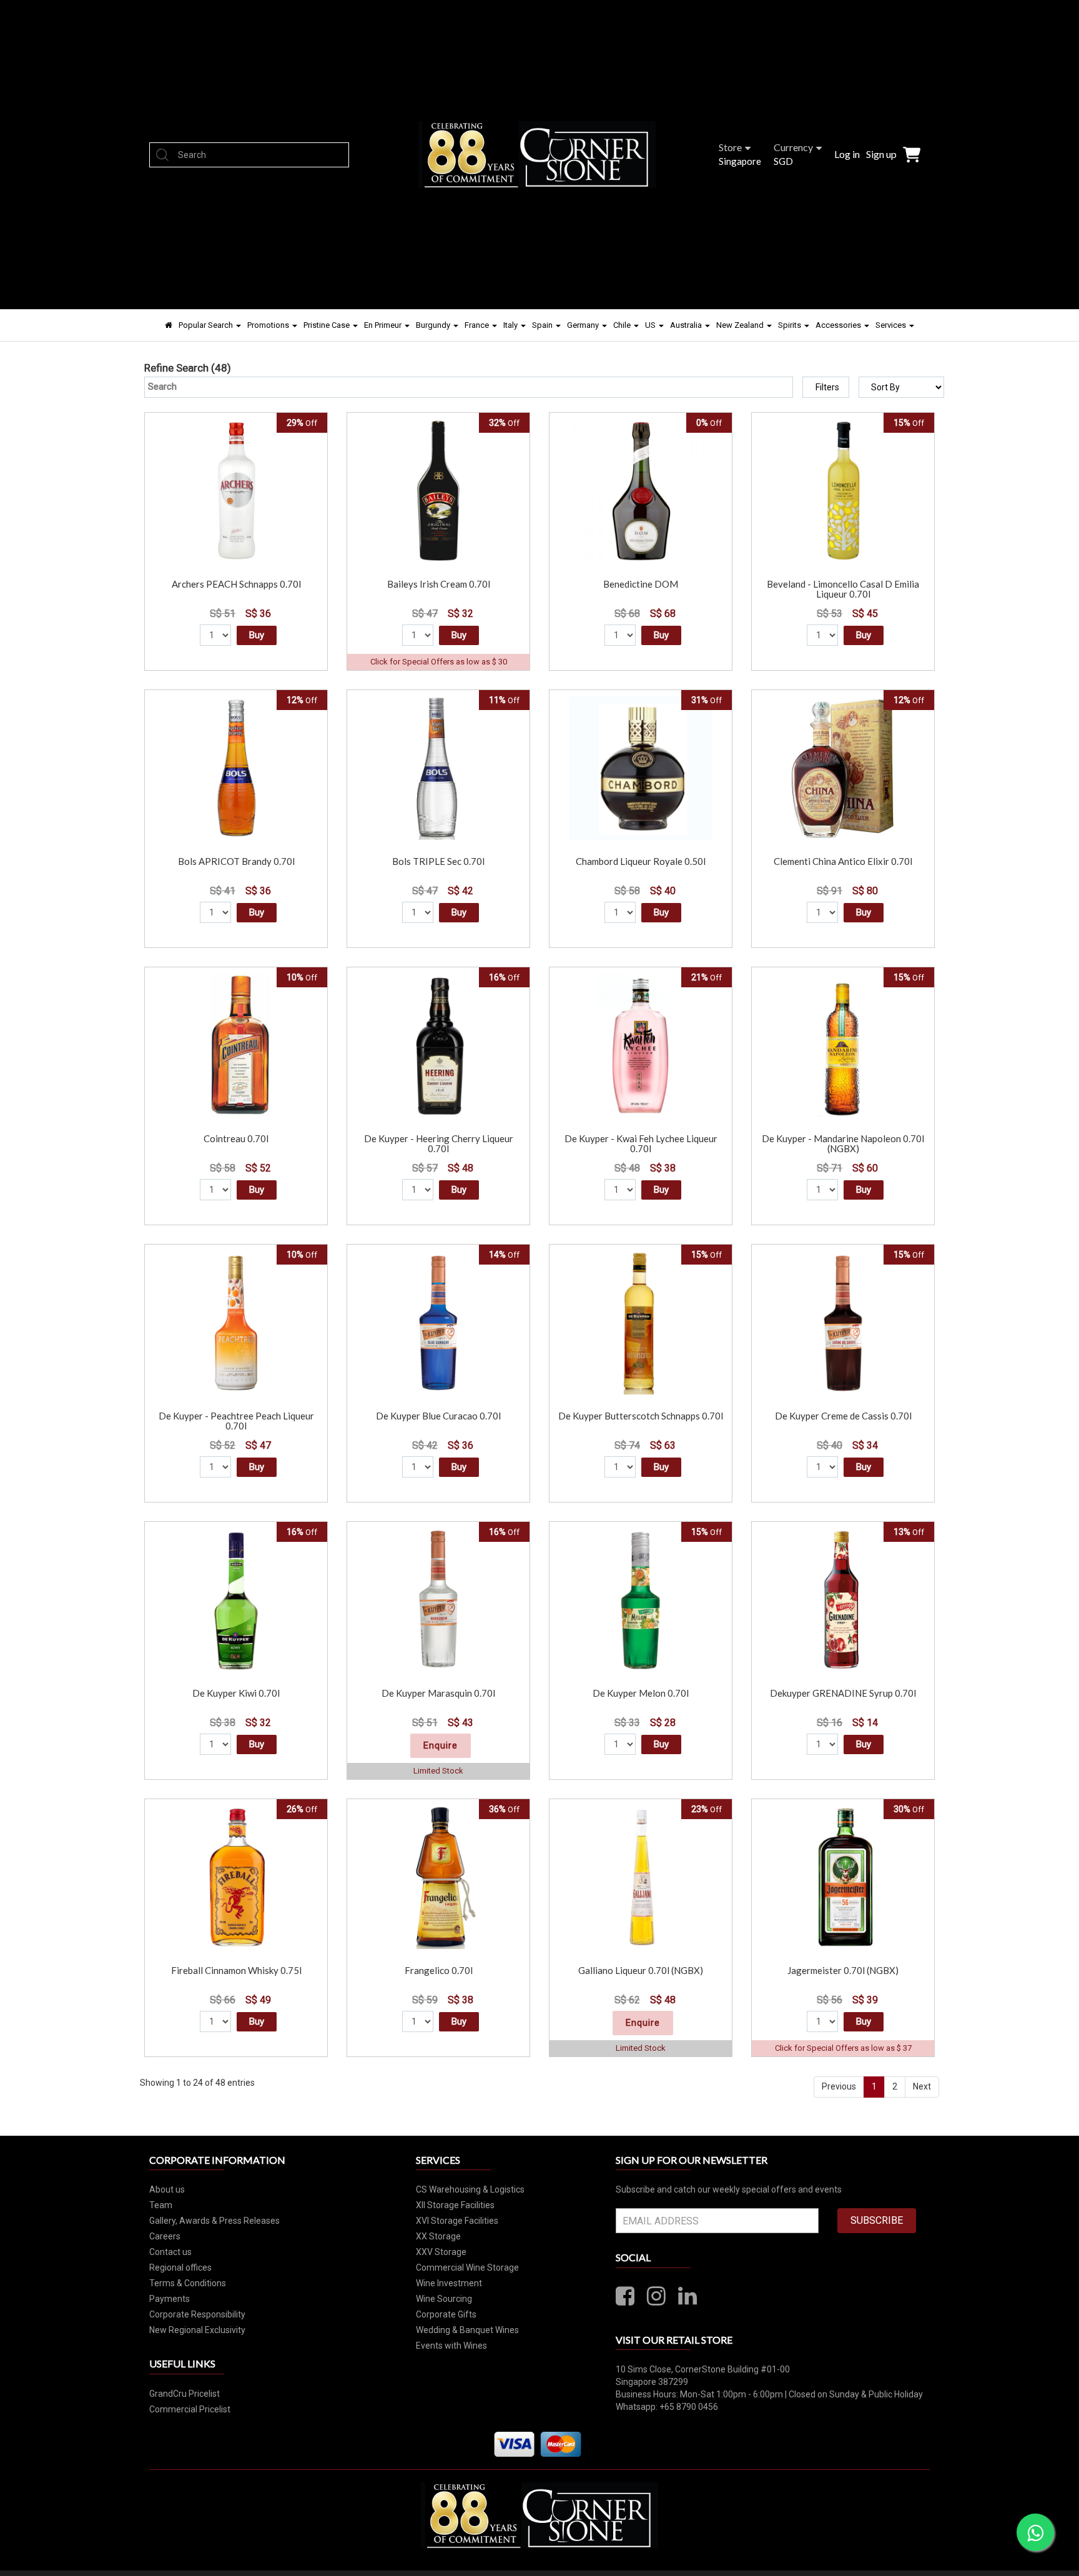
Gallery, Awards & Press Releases (214, 2221)
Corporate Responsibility (197, 2314)
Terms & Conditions (188, 2283)
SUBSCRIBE (877, 2220)
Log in (847, 154)
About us (167, 2189)
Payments (170, 2299)
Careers (165, 2236)
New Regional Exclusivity (197, 2330)
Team (161, 2205)
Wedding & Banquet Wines (467, 2330)
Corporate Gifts (446, 2314)
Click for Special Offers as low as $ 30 (439, 662)
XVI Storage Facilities (457, 2221)
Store (730, 147)
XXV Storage (441, 2252)
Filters (827, 387)
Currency (793, 147)
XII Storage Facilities (455, 2205)
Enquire (441, 1745)
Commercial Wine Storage (467, 2268)
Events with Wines (451, 2346)
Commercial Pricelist (190, 2409)
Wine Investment (449, 2283)
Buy (257, 635)
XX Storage (438, 2236)
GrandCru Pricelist (185, 2394)
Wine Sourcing (444, 2299)
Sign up (881, 154)
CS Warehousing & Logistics (470, 2189)
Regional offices (180, 2268)
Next (922, 2086)
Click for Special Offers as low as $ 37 (843, 2048)
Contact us (170, 2252)
